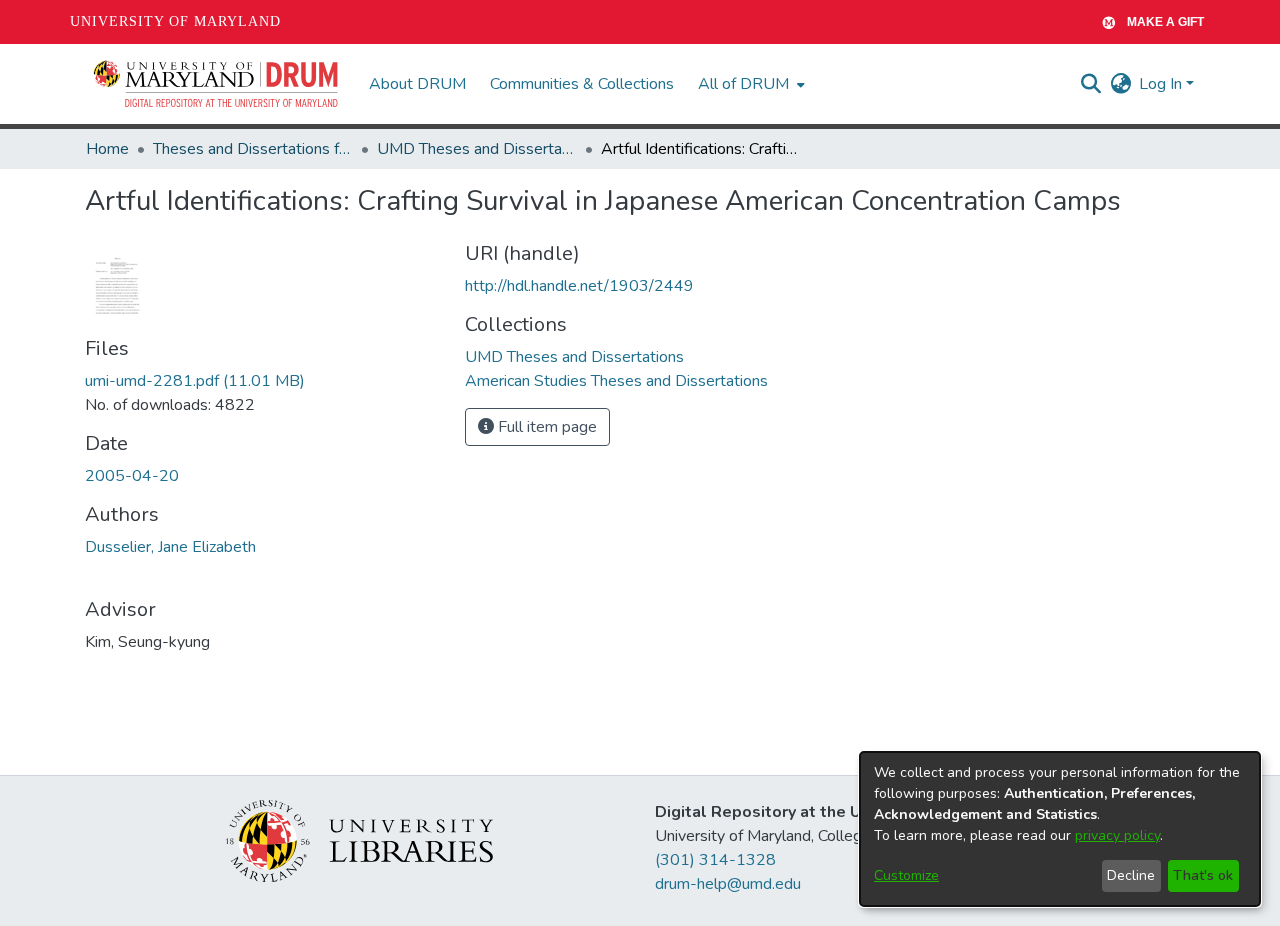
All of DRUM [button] (743, 84)
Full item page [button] (545, 427)
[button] (217, 84)
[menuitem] (749, 84)
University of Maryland (175, 21)
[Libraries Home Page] (359, 840)
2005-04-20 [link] (132, 476)
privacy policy (1117, 835)
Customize (906, 875)
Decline (1131, 875)
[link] (195, 381)
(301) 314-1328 (715, 860)
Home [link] (107, 149)
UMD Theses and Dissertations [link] (477, 149)
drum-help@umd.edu (728, 884)
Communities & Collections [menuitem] (582, 84)
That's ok (1203, 875)
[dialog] (1060, 829)
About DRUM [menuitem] (417, 84)
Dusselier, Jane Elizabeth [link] (170, 547)
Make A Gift (1165, 22)
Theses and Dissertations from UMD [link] (253, 149)
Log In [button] (1162, 84)
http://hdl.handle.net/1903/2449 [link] (579, 286)
